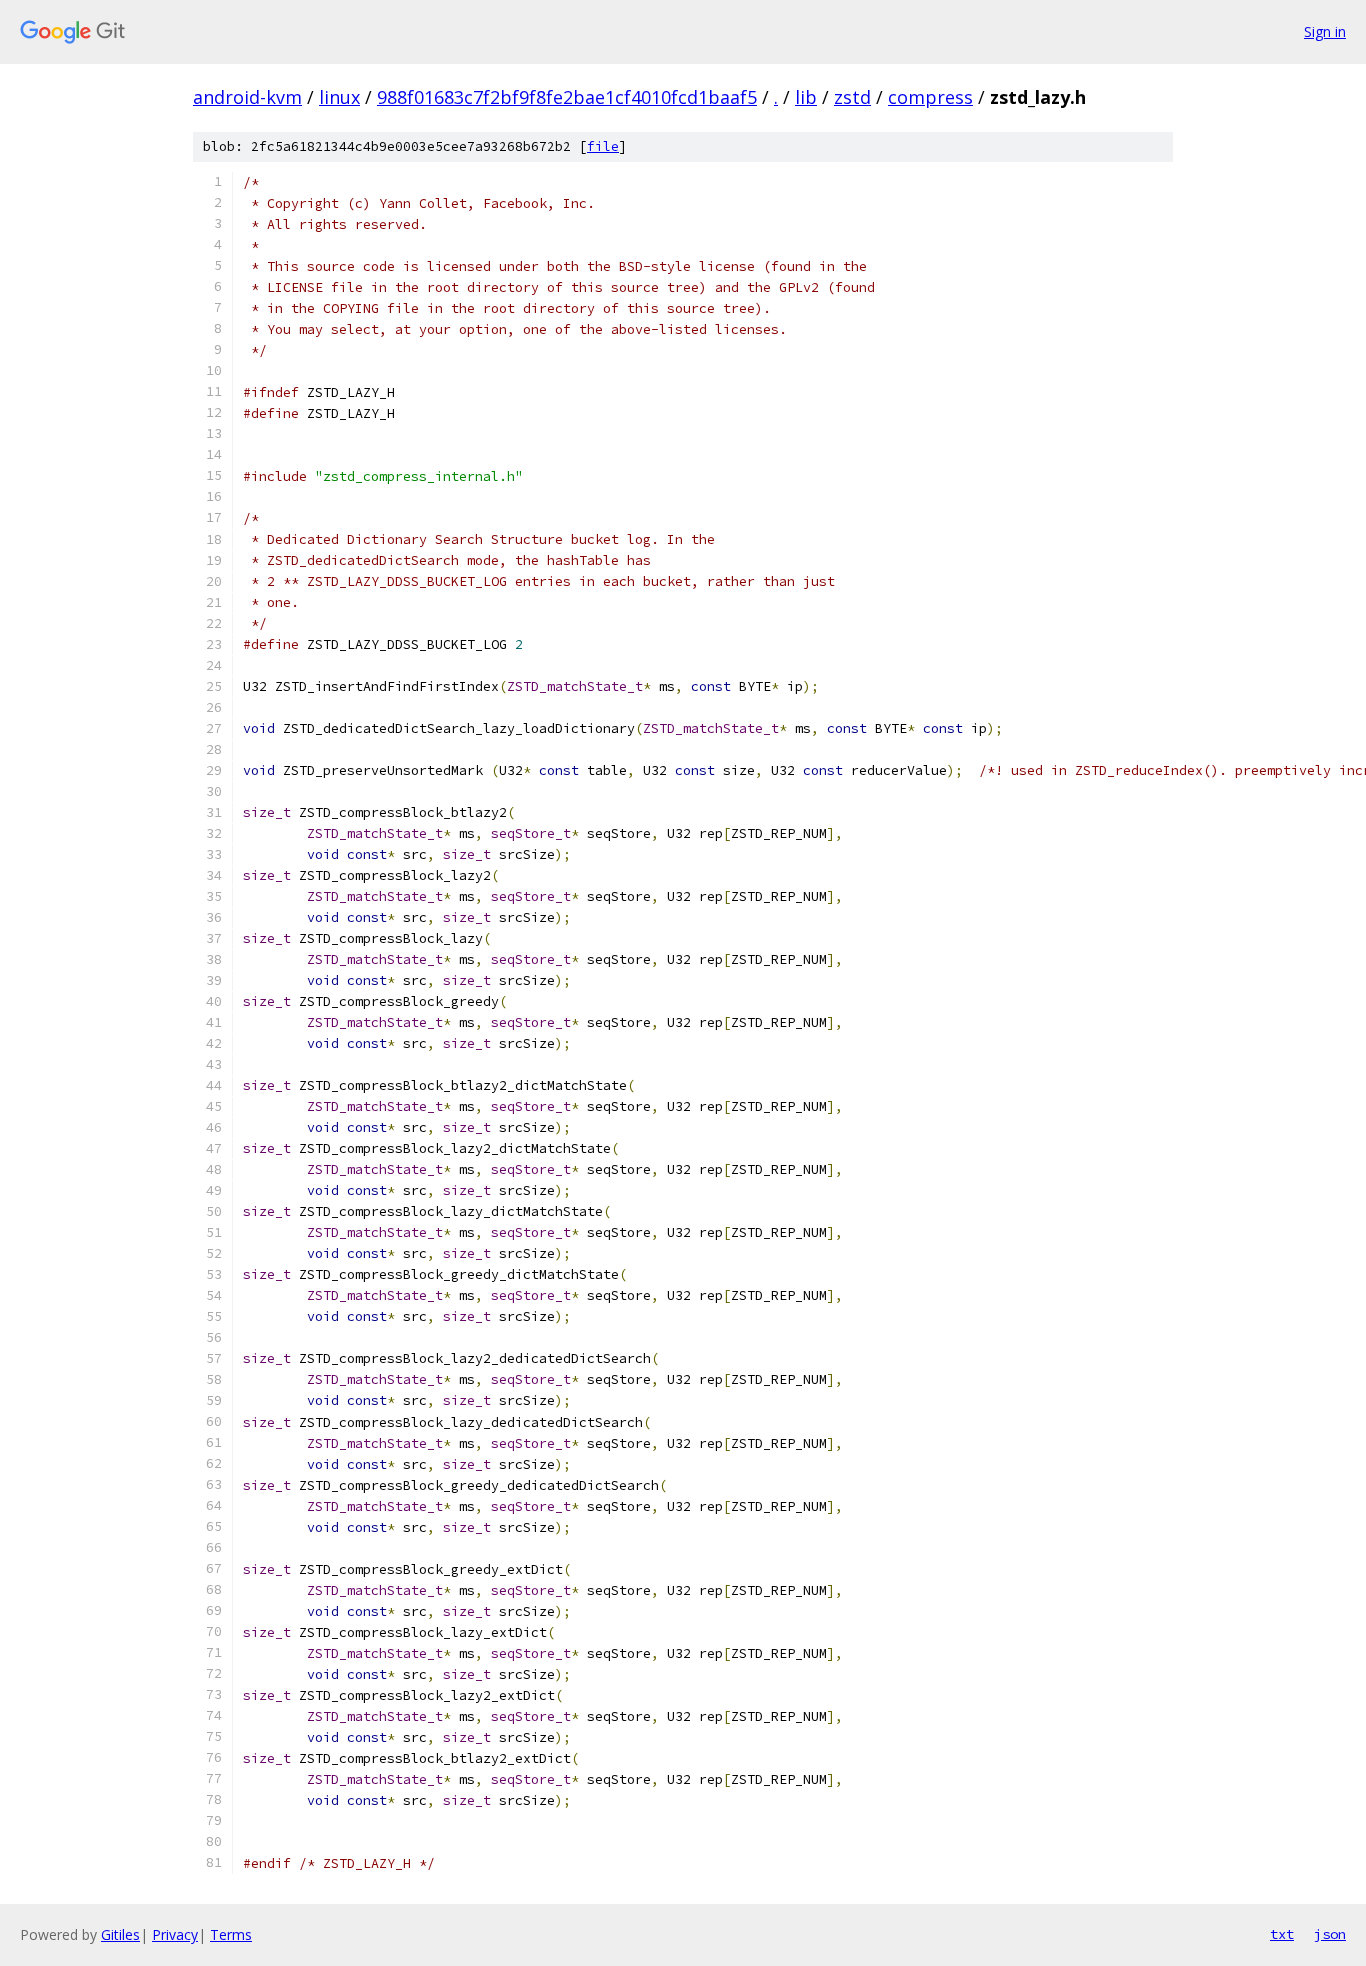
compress (930, 97)
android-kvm (247, 97)
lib (806, 97)
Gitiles (120, 1934)
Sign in (1325, 31)
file (603, 146)
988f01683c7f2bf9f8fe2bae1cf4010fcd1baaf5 (567, 97)
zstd (852, 97)
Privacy (175, 1934)
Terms (231, 1934)
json (1330, 1934)
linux (339, 97)
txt (1282, 1934)
